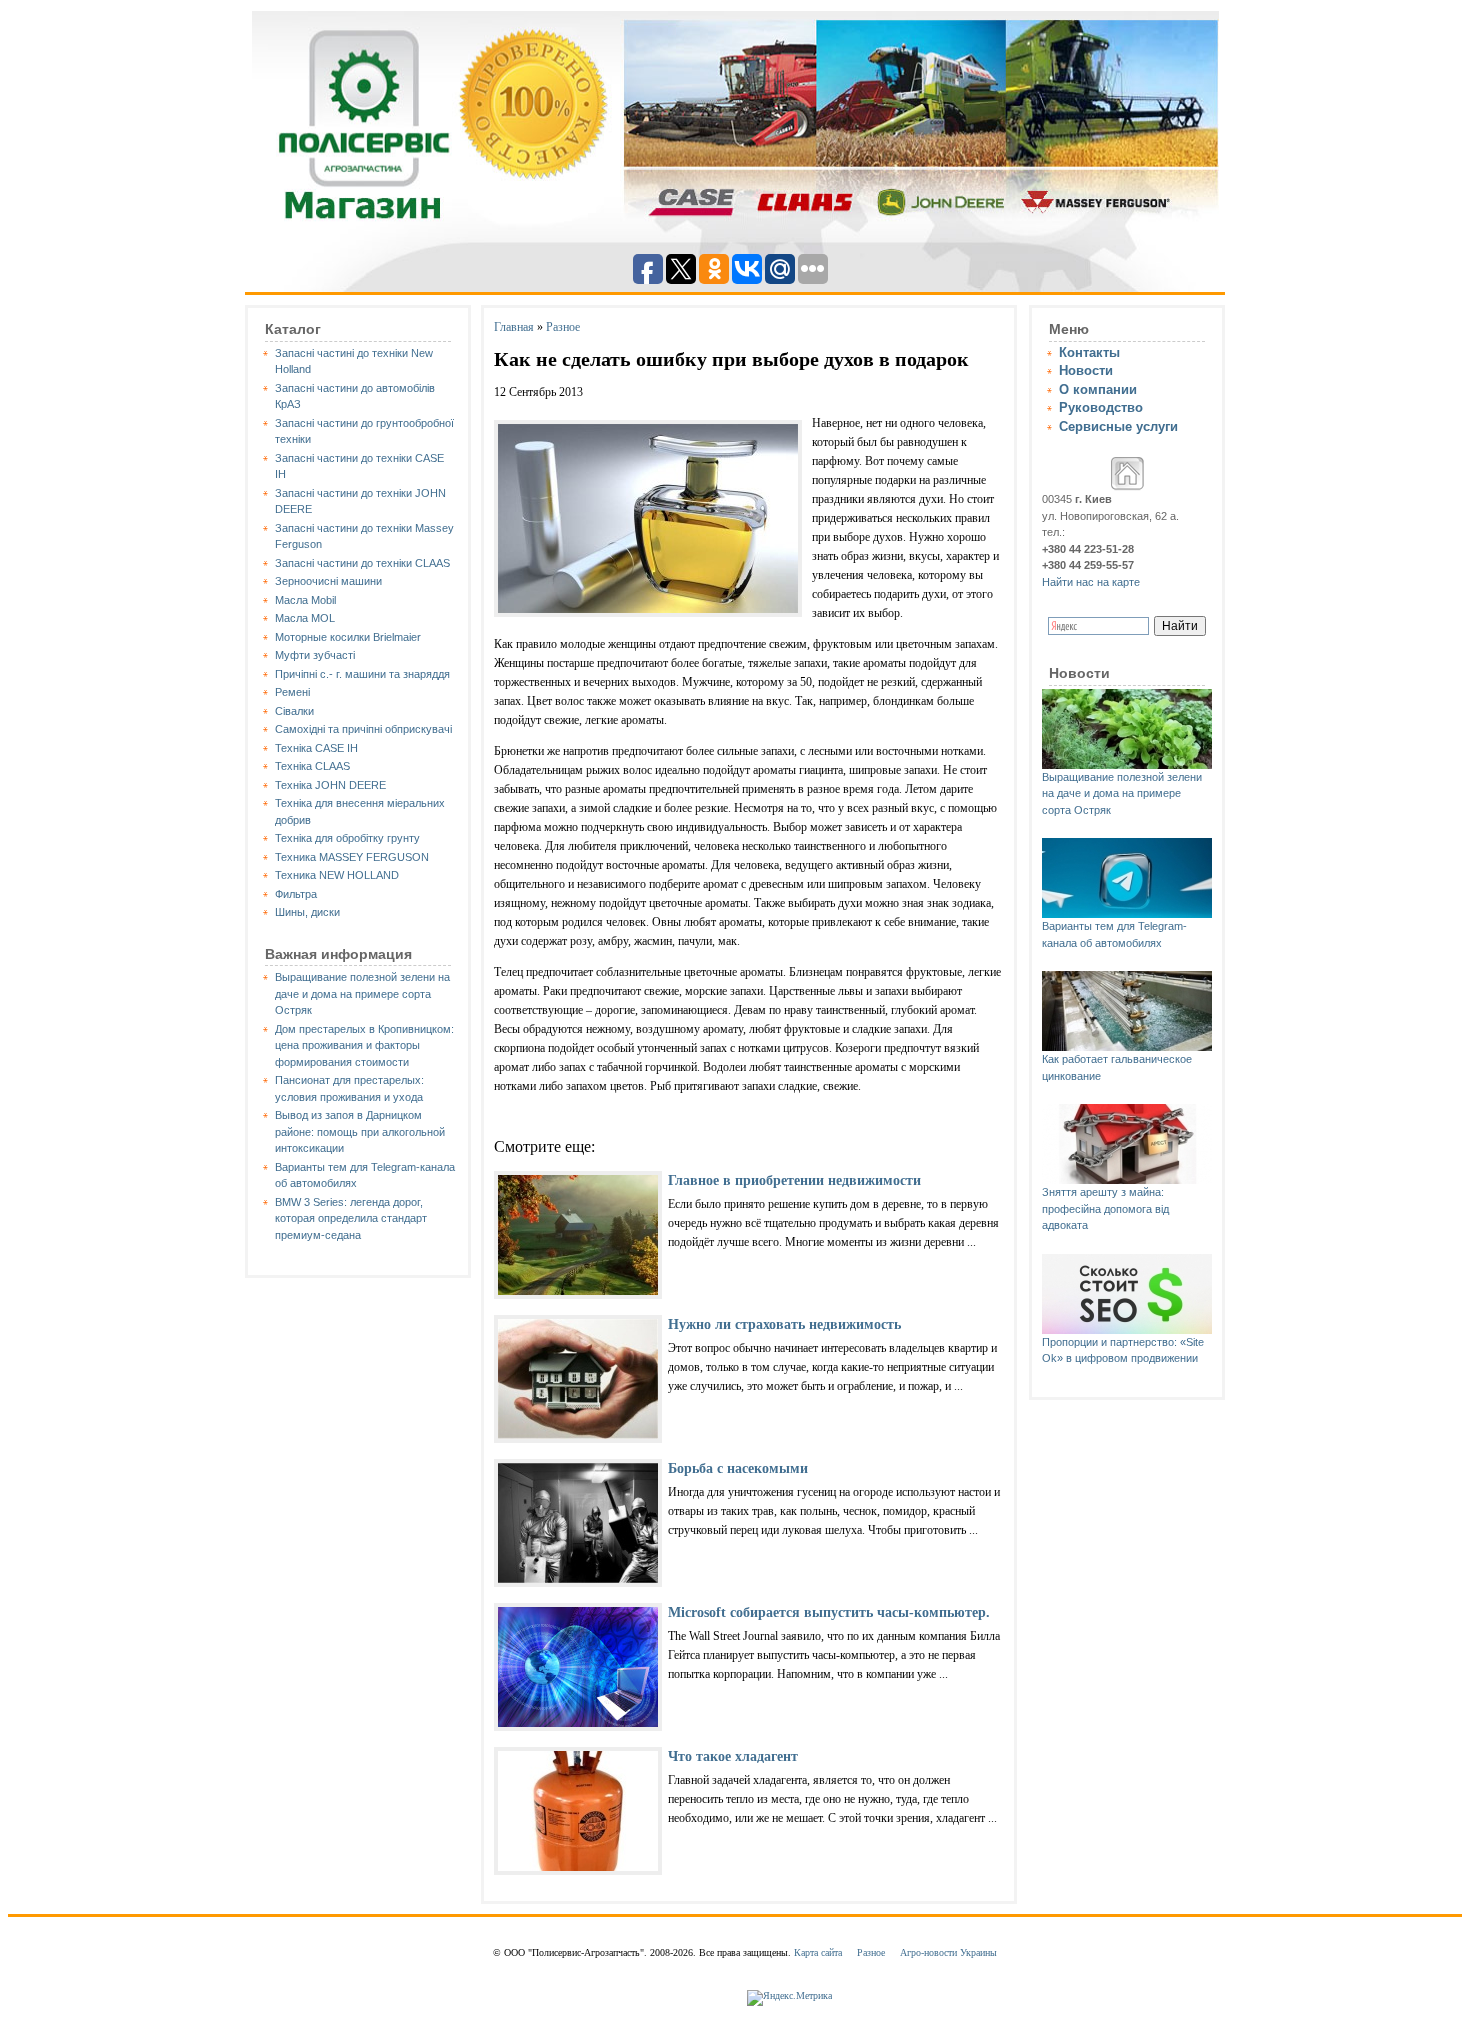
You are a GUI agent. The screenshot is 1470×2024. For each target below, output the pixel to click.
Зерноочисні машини (328, 581)
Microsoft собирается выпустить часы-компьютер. (829, 1612)
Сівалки (294, 711)
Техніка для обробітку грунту (347, 838)
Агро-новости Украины (948, 1952)
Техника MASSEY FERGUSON (352, 857)
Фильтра (296, 894)
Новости (1086, 370)
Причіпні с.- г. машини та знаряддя (362, 674)
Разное (563, 327)
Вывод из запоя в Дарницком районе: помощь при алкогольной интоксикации (360, 1131)
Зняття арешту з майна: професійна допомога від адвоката (1105, 1208)
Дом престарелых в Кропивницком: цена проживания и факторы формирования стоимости (364, 1045)
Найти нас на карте (1091, 582)
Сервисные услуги (1118, 426)
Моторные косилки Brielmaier (348, 637)
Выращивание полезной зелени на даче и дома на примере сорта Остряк (362, 993)
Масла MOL (305, 618)
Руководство (1101, 407)
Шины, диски (307, 912)
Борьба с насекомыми (738, 1468)
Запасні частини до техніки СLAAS (362, 563)
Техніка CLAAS (312, 766)
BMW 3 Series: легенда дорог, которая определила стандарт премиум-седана (351, 1218)
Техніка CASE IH (316, 748)
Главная (514, 327)
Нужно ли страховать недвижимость (784, 1324)
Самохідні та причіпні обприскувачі (363, 729)
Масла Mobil (305, 600)
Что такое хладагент (733, 1756)
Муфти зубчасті (315, 655)
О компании (1098, 389)
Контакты (1089, 352)
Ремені (292, 692)
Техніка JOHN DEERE (330, 785)
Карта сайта (818, 1952)
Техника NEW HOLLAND (337, 875)
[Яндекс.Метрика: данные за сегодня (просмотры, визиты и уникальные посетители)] (789, 1998)
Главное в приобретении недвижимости (794, 1180)
